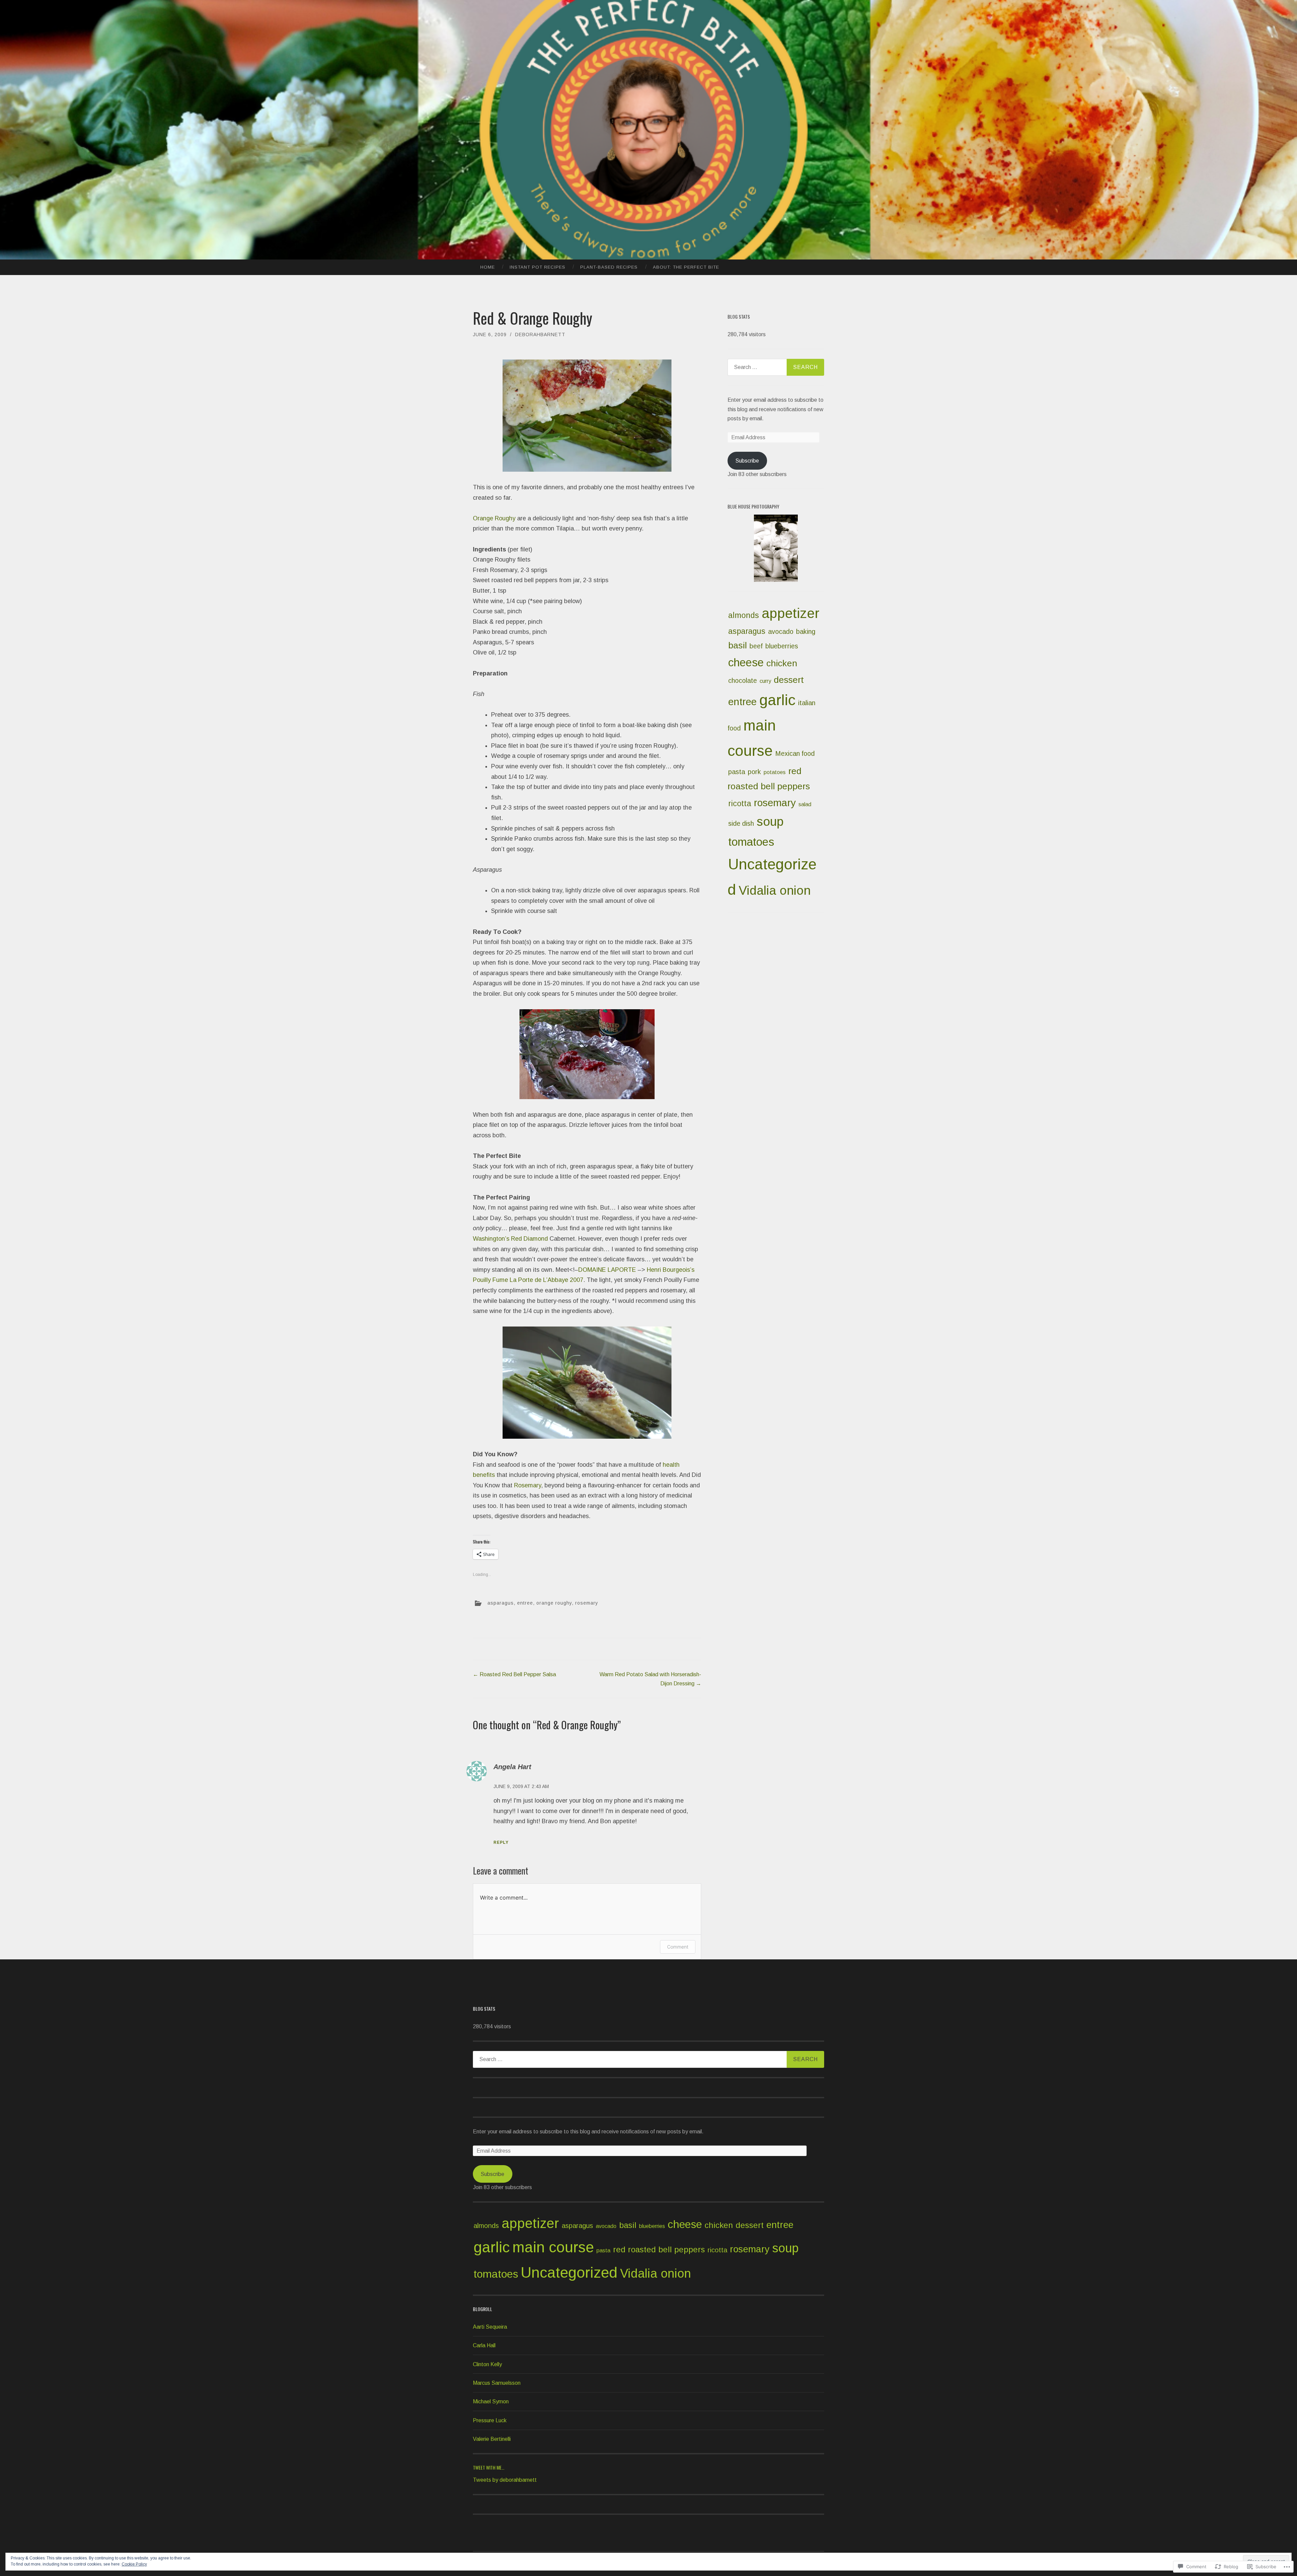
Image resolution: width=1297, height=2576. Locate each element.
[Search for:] (776, 367)
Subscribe (747, 461)
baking (806, 631)
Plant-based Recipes (609, 267)
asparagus (501, 1603)
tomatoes (751, 842)
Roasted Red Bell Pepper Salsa (514, 1674)
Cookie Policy (134, 2564)
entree (525, 1603)
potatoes (775, 772)
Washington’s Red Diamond (510, 1239)
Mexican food (795, 753)
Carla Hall (484, 2345)
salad (805, 804)
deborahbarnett (540, 335)
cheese (746, 662)
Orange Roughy (494, 518)
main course (553, 2247)
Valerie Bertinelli (492, 2439)
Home (488, 267)
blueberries (782, 646)
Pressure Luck (490, 2420)
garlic (777, 700)
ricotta (740, 803)
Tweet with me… (489, 2467)
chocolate (743, 680)
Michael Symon (491, 2401)
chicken (782, 663)
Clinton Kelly (487, 2364)
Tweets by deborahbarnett (505, 2480)
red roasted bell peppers (659, 2249)
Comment (678, 1947)
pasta (737, 772)
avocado (781, 631)
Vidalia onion (775, 890)
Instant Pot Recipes (538, 267)
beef (756, 646)
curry (765, 681)
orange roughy (554, 1603)
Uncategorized (569, 2272)
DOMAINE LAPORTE (607, 1270)
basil (737, 645)
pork (754, 772)
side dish (741, 823)
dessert (789, 680)
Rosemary (528, 1485)
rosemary (587, 1603)
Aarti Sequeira (490, 2327)
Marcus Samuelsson (497, 2383)
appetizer (791, 613)
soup (770, 822)
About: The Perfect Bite (686, 267)
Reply (501, 1842)
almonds (744, 615)
